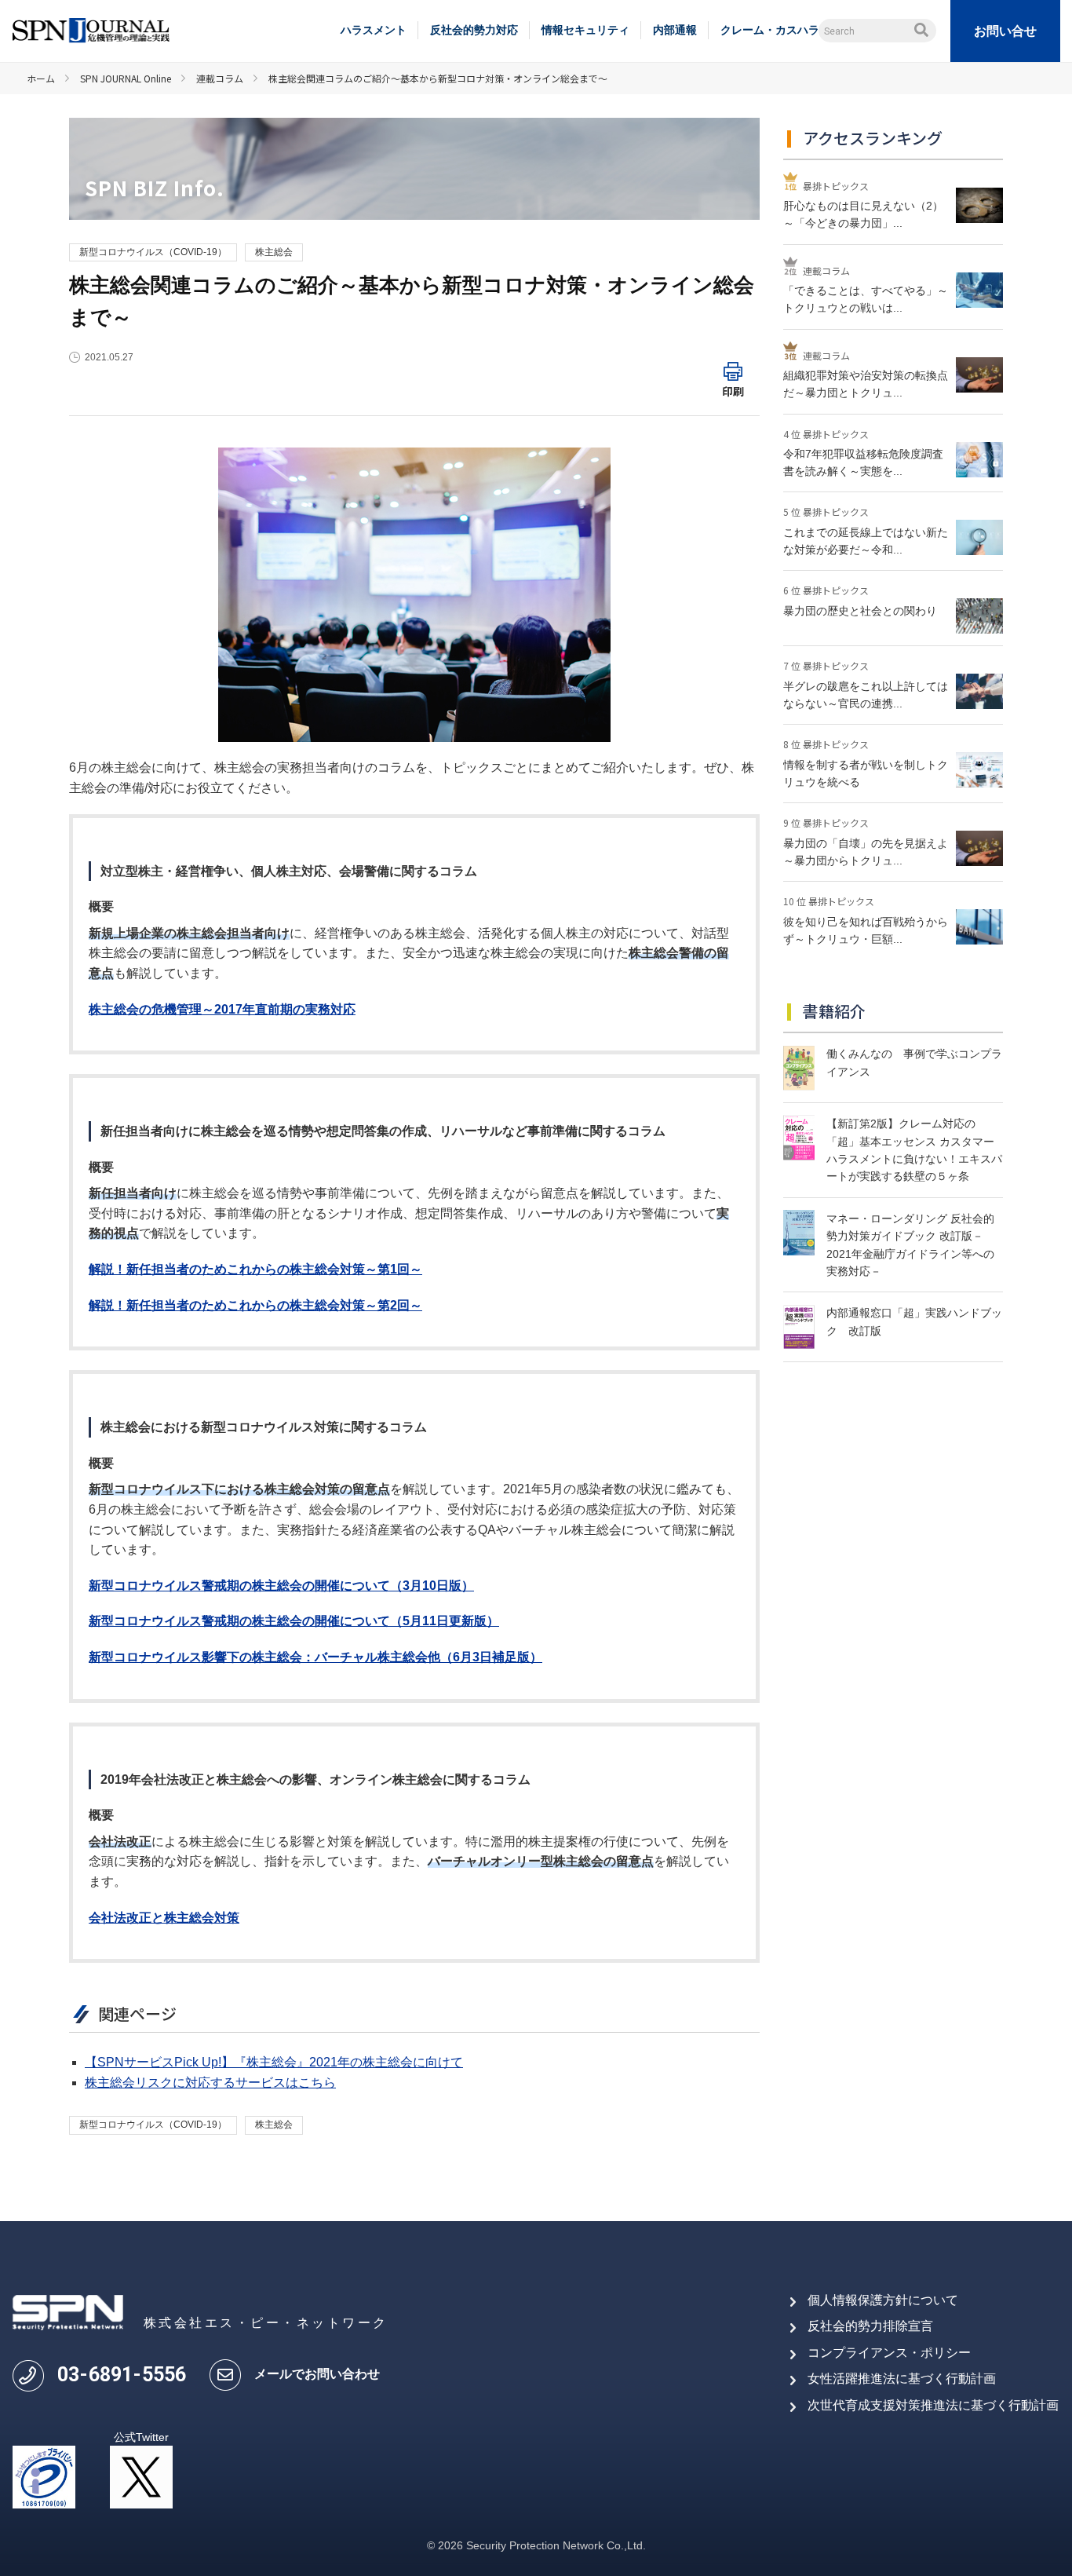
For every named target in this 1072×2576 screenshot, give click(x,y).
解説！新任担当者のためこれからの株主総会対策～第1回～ (255, 1269)
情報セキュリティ (585, 30)
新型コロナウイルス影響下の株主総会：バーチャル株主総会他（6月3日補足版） (315, 1657)
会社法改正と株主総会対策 (164, 1918)
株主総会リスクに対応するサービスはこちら (210, 2083)
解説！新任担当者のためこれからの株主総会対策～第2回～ (255, 1305)
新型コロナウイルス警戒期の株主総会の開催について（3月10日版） (281, 1586)
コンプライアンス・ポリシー (889, 2353)
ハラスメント (374, 30)
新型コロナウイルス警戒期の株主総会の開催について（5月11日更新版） (294, 1621)
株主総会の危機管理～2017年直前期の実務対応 (222, 1009)
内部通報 (675, 30)
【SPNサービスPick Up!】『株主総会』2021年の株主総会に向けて (274, 2062)
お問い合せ (1005, 31)
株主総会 (274, 252)
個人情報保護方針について (883, 2300)
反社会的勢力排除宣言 (870, 2326)
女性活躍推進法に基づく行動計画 (902, 2379)
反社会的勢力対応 (474, 30)
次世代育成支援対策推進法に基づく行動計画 (933, 2405)
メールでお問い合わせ (317, 2374)
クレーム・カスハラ (770, 30)
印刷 (733, 391)
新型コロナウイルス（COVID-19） (153, 252)
